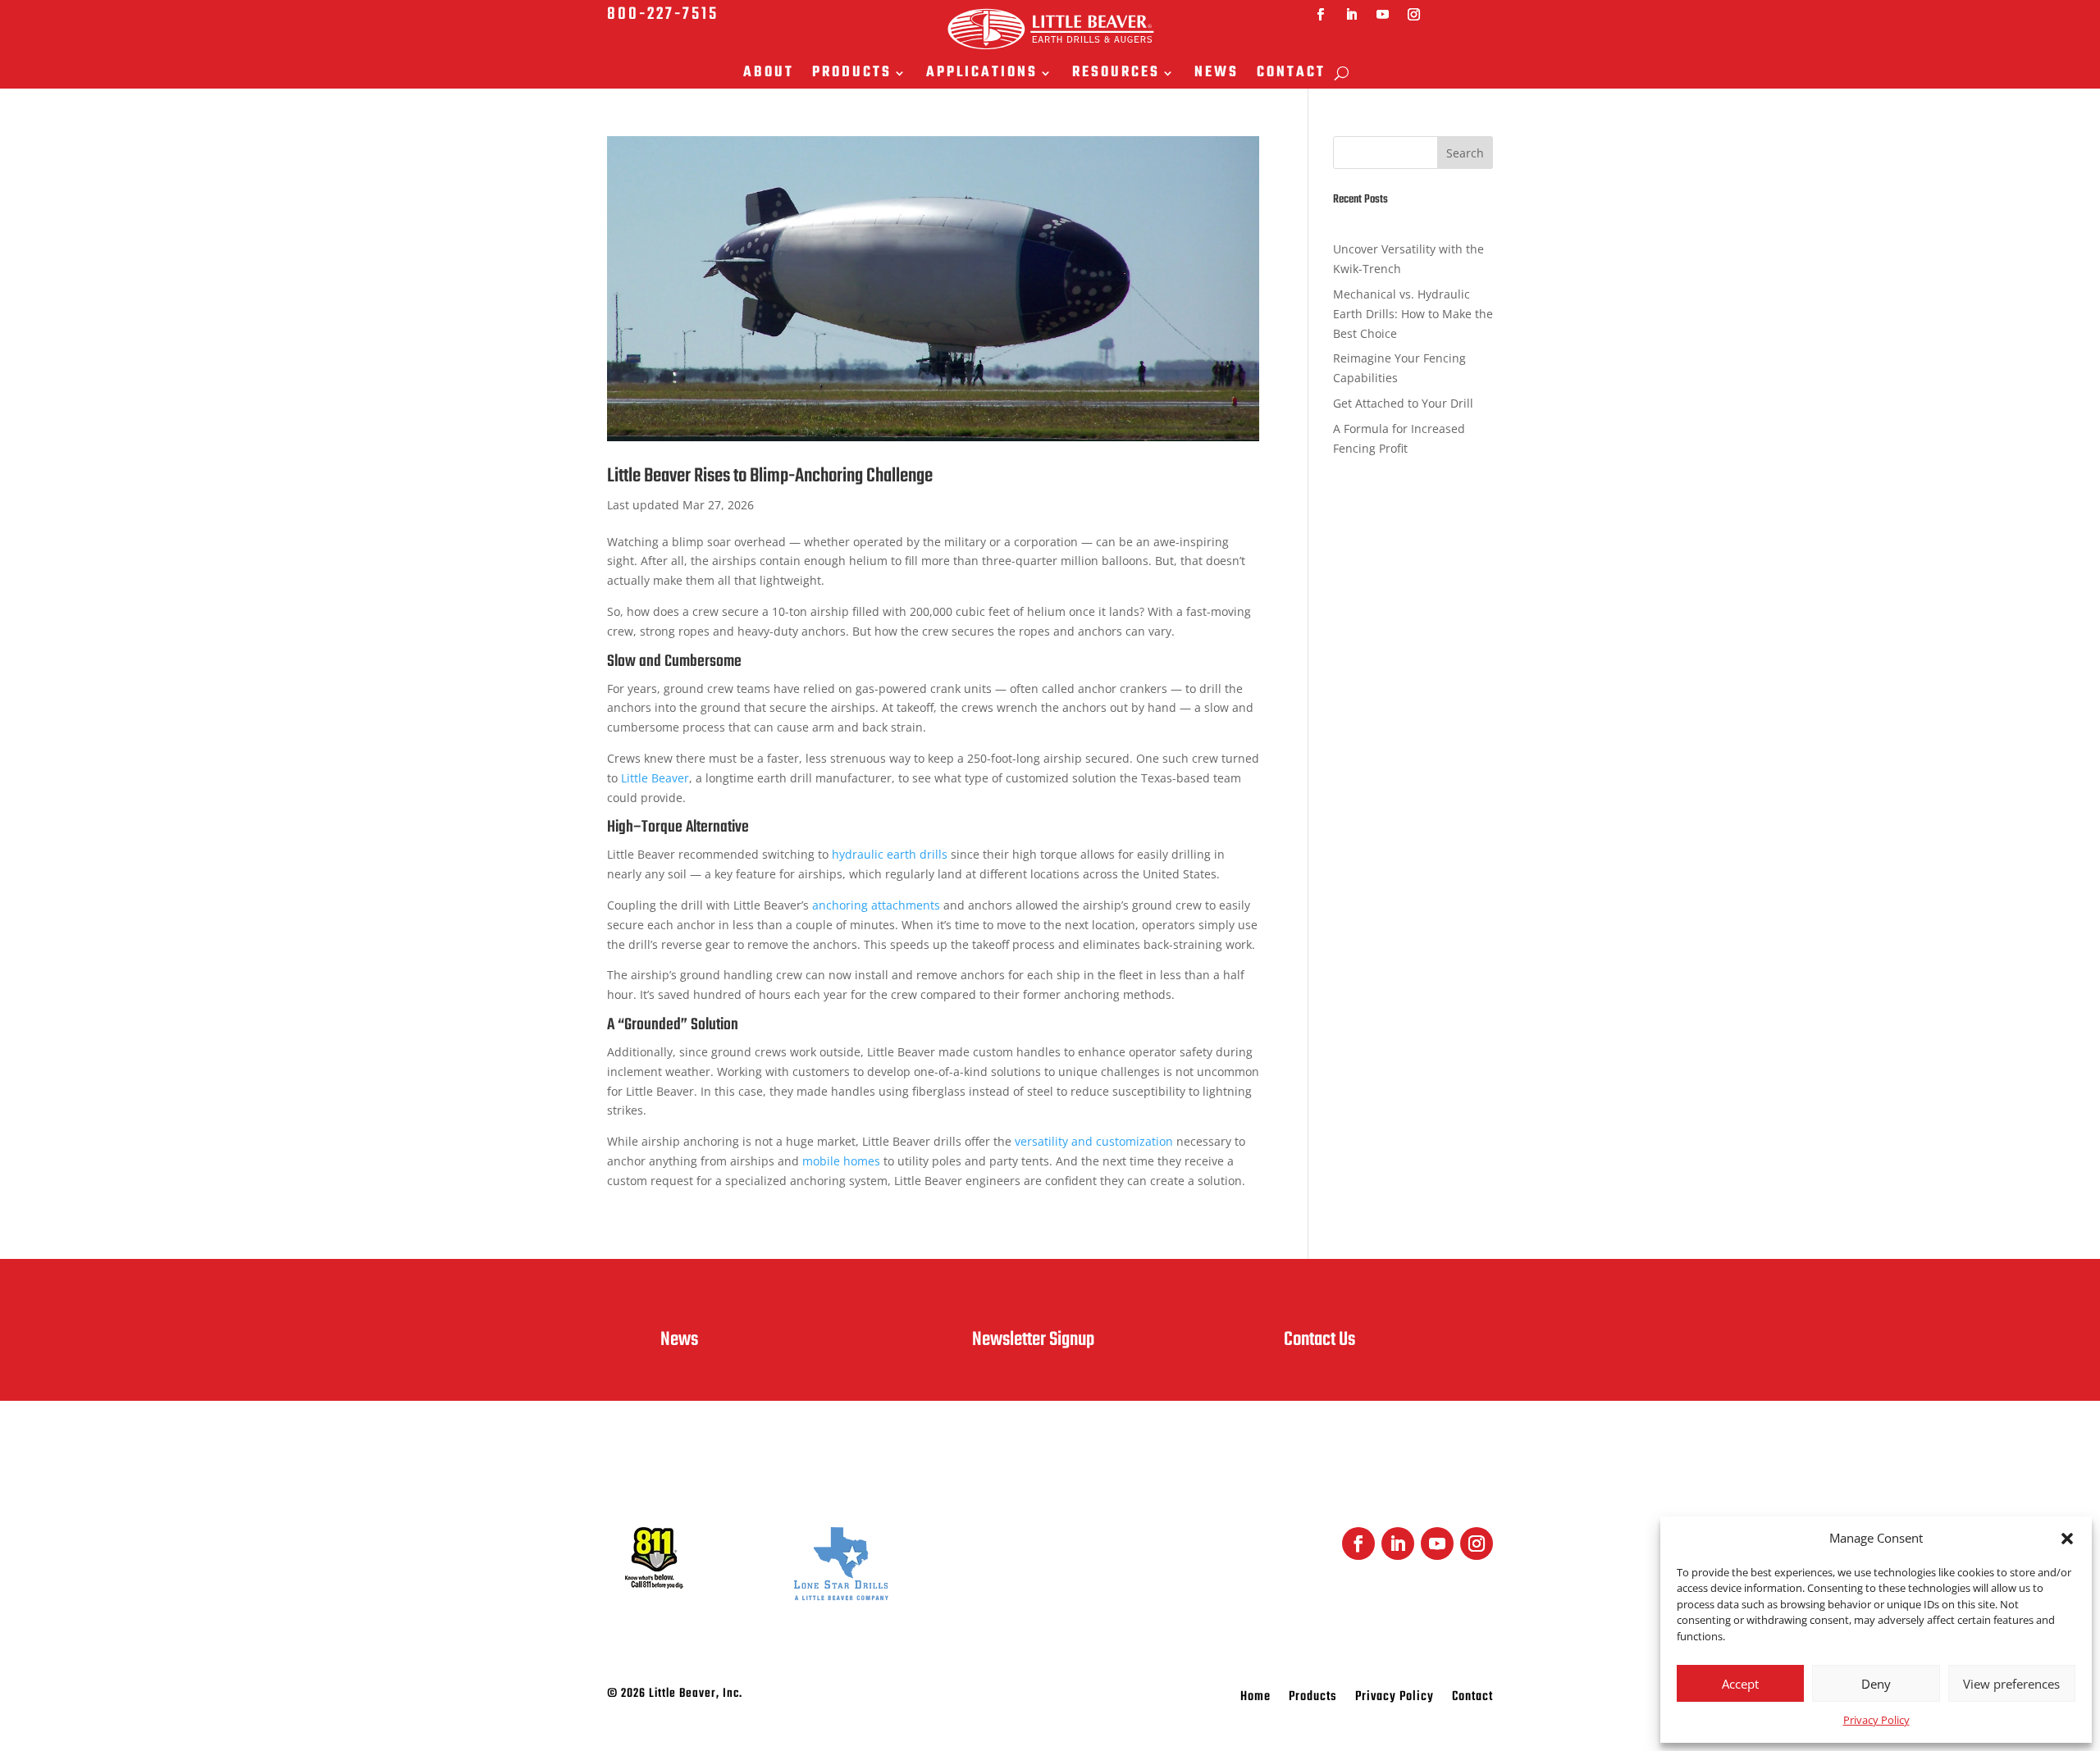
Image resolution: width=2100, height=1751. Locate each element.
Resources (1116, 74)
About (769, 74)
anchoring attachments (876, 905)
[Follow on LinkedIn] (1352, 15)
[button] (2067, 1539)
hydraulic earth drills (890, 854)
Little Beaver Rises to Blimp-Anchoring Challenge (770, 476)
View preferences (2011, 1684)
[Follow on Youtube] (1383, 15)
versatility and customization (1094, 1141)
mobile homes (841, 1161)
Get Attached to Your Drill (1403, 403)
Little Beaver (655, 778)
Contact (1291, 74)
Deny (1876, 1684)
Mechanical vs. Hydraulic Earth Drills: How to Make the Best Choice (1413, 314)
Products (852, 74)
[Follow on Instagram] (1414, 15)
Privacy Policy (1876, 1720)
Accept (1740, 1684)
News (1217, 74)
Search (1465, 153)
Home (1255, 1699)
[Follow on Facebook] (1321, 15)
